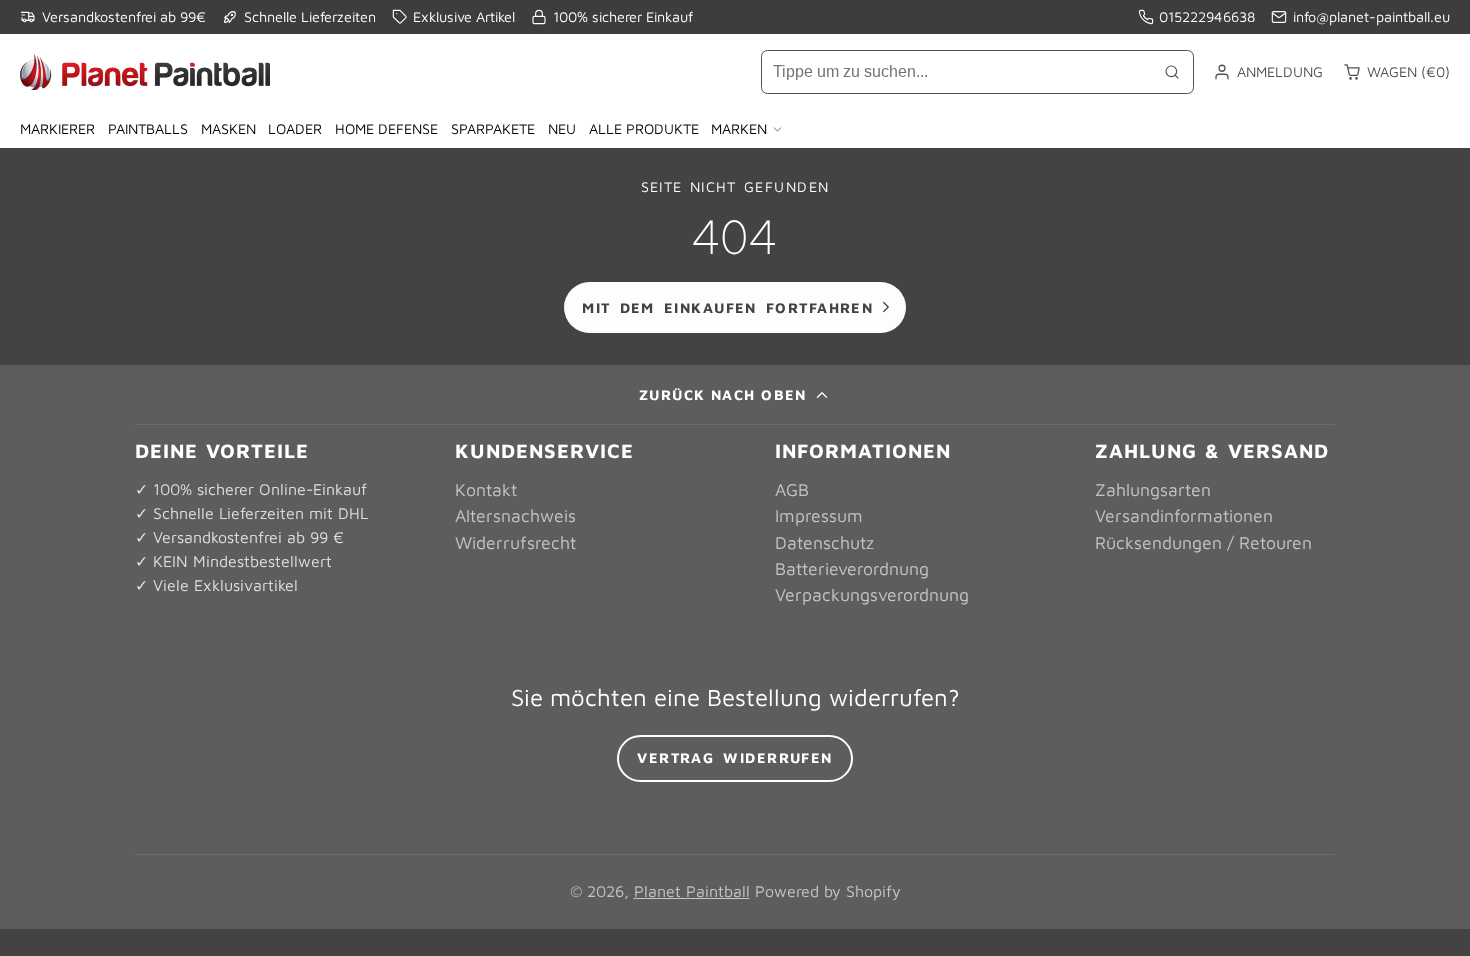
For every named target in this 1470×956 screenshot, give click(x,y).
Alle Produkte (644, 128)
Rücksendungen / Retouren (1203, 542)
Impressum (819, 515)
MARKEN (739, 128)
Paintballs (148, 128)
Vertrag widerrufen (735, 757)
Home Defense (386, 128)
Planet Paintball (692, 891)
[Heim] (145, 72)
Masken (228, 128)
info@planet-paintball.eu (1371, 16)
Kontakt (486, 489)
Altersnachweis (515, 515)
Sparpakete (493, 128)
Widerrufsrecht (515, 542)
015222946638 (1207, 16)
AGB (792, 489)
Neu (562, 128)
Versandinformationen (1184, 515)
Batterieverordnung (852, 568)
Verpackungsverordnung (872, 594)
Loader (295, 128)
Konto (1268, 72)
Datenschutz (824, 542)
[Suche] (1172, 72)
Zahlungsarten (1153, 489)
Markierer (57, 128)
